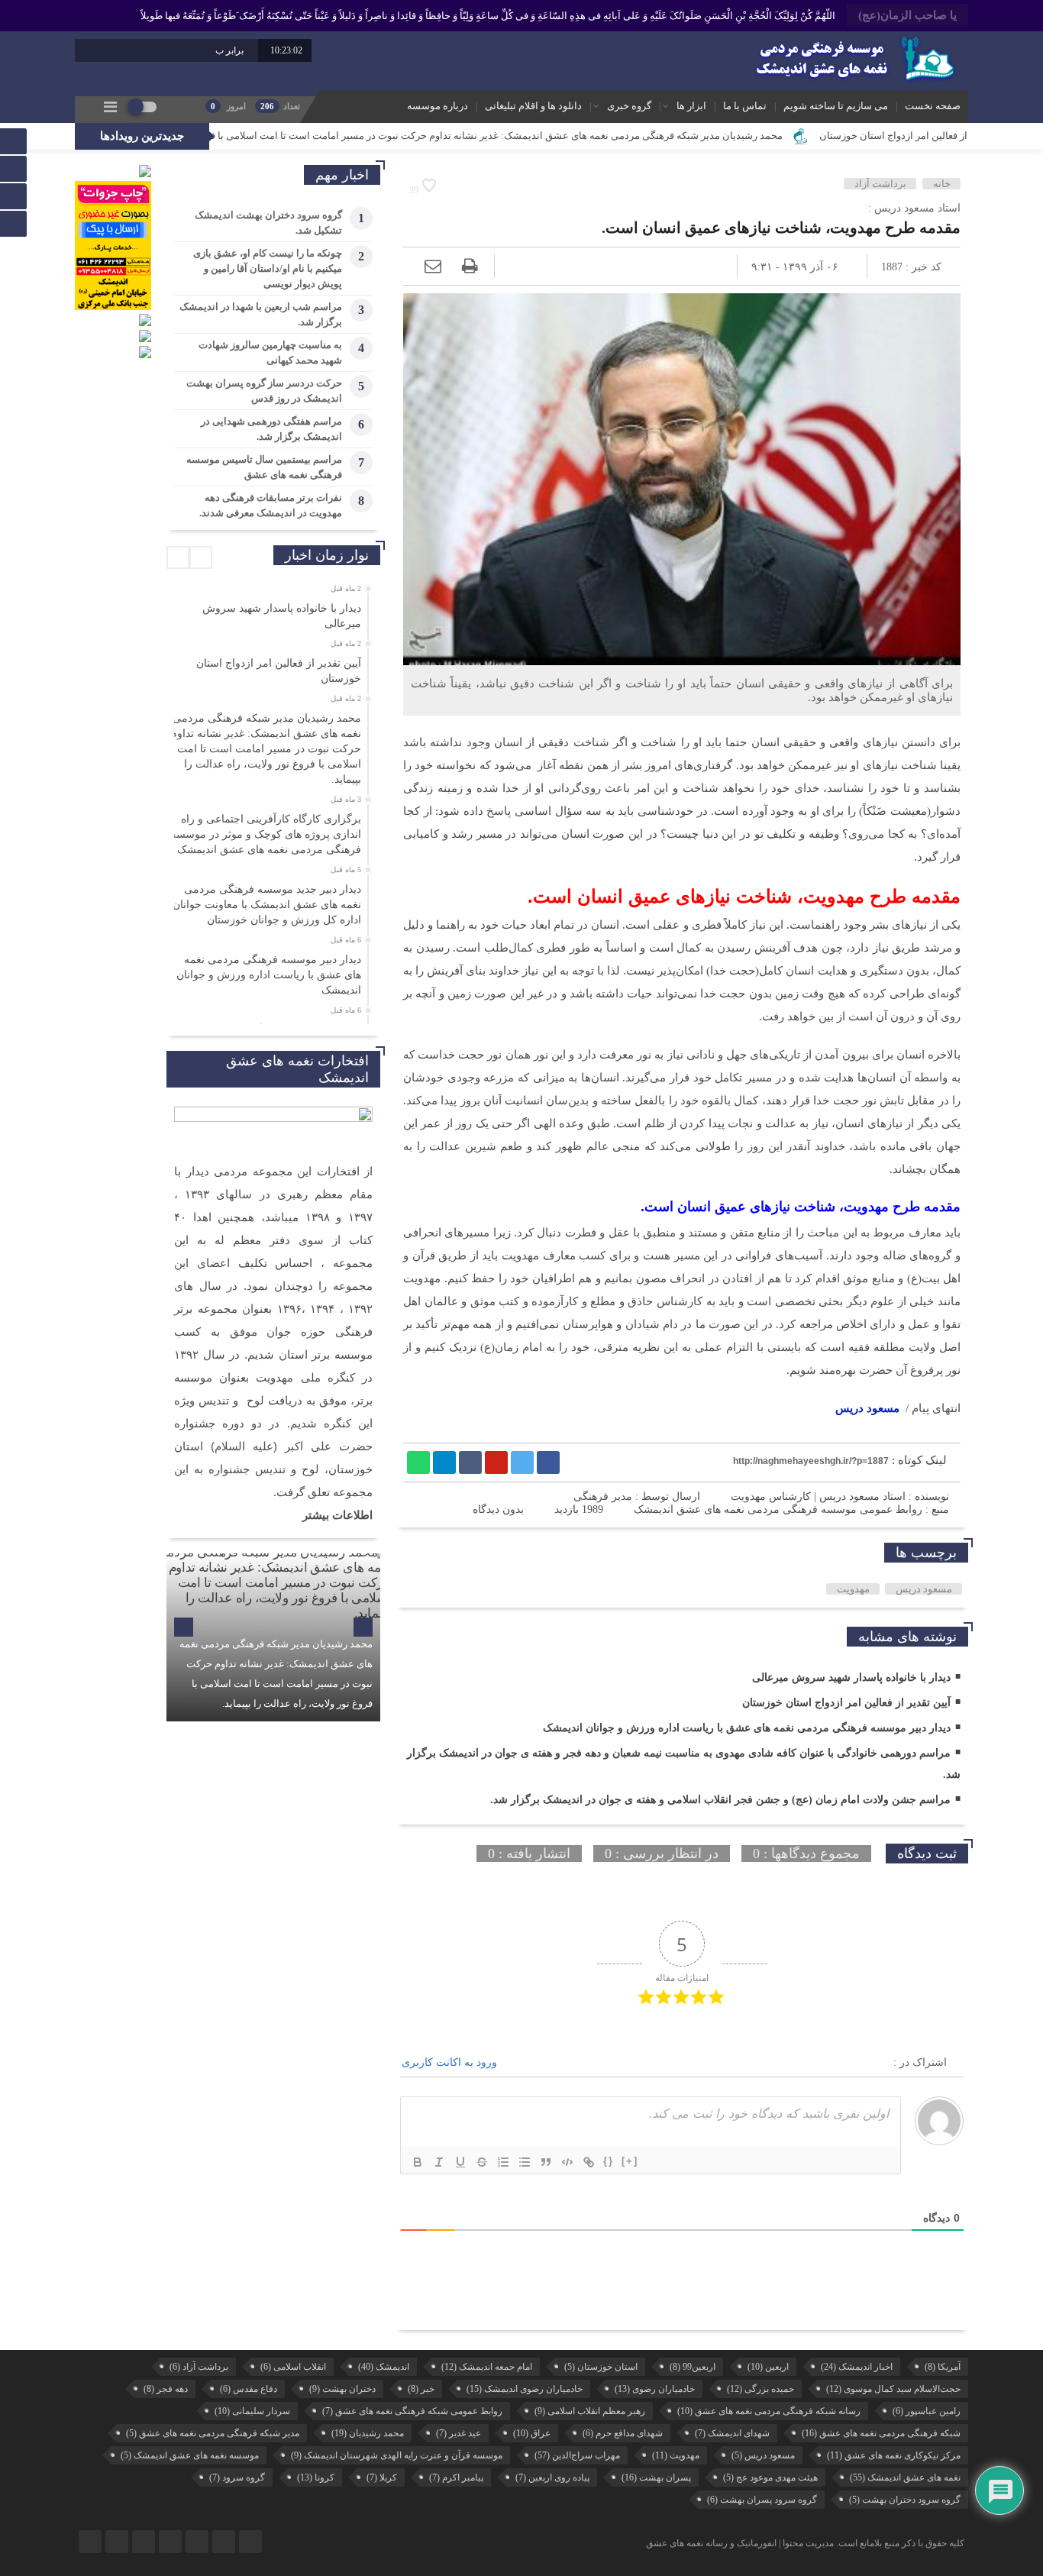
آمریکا (943, 2367)
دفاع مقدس (249, 2389)
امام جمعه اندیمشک (487, 2367)
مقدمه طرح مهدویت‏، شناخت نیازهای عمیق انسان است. (781, 228)
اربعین (768, 2367)
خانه (942, 184)
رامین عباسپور (927, 2411)
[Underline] (460, 2162)
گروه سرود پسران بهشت (762, 2500)
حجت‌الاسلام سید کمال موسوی (893, 2389)
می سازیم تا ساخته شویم (836, 106)
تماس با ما (745, 106)
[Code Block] (567, 2162)
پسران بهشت (656, 2477)
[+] (630, 2161)
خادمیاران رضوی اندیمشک (525, 2389)
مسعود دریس (867, 1408)
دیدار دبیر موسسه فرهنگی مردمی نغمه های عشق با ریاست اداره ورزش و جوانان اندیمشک (747, 1728)
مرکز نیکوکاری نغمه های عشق (894, 2455)
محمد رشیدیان (368, 2433)
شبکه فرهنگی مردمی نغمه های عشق (881, 2433)
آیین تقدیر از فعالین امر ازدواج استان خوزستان (846, 1703)
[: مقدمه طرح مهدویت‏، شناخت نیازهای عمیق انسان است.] (433, 266)
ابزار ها (691, 106)
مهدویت (853, 1589)
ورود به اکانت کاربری (451, 2062)
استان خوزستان (601, 2367)
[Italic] (439, 2162)
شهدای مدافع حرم (623, 2433)
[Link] (589, 2162)
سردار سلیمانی (252, 2411)
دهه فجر (166, 2389)
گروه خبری (629, 106)
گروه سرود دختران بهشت (905, 2500)
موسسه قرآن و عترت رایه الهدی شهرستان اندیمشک (397, 2455)
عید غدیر (459, 2433)
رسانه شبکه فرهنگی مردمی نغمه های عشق (769, 2411)
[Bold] (418, 2162)
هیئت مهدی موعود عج (770, 2477)
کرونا (316, 2477)
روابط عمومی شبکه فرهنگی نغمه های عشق (412, 2411)
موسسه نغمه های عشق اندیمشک (190, 2455)
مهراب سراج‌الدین (577, 2455)
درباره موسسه (438, 106)
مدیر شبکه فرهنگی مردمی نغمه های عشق (213, 2433)
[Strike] (482, 2162)
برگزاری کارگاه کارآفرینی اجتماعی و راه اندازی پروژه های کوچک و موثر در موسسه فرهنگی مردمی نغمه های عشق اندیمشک (266, 834)
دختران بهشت (342, 2389)
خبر (421, 2389)
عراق (532, 2433)
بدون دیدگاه (498, 1509)
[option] (271, 612)
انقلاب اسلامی (293, 2367)
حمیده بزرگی (760, 2389)
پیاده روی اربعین (552, 2477)
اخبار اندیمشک (857, 2367)
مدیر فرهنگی (603, 1496)
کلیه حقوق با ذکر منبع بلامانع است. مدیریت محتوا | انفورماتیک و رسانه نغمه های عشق (805, 2543)
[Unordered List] (525, 2162)
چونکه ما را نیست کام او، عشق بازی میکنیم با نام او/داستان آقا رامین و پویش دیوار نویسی (268, 268)
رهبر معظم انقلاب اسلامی (590, 2411)
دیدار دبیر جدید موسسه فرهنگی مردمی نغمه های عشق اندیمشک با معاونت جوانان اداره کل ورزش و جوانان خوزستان (267, 905)
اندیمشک (384, 2367)
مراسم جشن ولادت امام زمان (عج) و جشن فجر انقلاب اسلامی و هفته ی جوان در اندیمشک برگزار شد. (720, 1800)
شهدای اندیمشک (732, 2433)
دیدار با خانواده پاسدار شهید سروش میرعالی (851, 1677)
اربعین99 (693, 2367)
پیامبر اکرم (456, 2477)
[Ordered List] (503, 2162)
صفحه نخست (933, 106)
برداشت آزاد (880, 184)
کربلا (382, 2477)
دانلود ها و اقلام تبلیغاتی (533, 106)
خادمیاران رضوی (655, 2389)
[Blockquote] (546, 2162)
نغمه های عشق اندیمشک (905, 2477)
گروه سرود (237, 2477)
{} (609, 2161)
